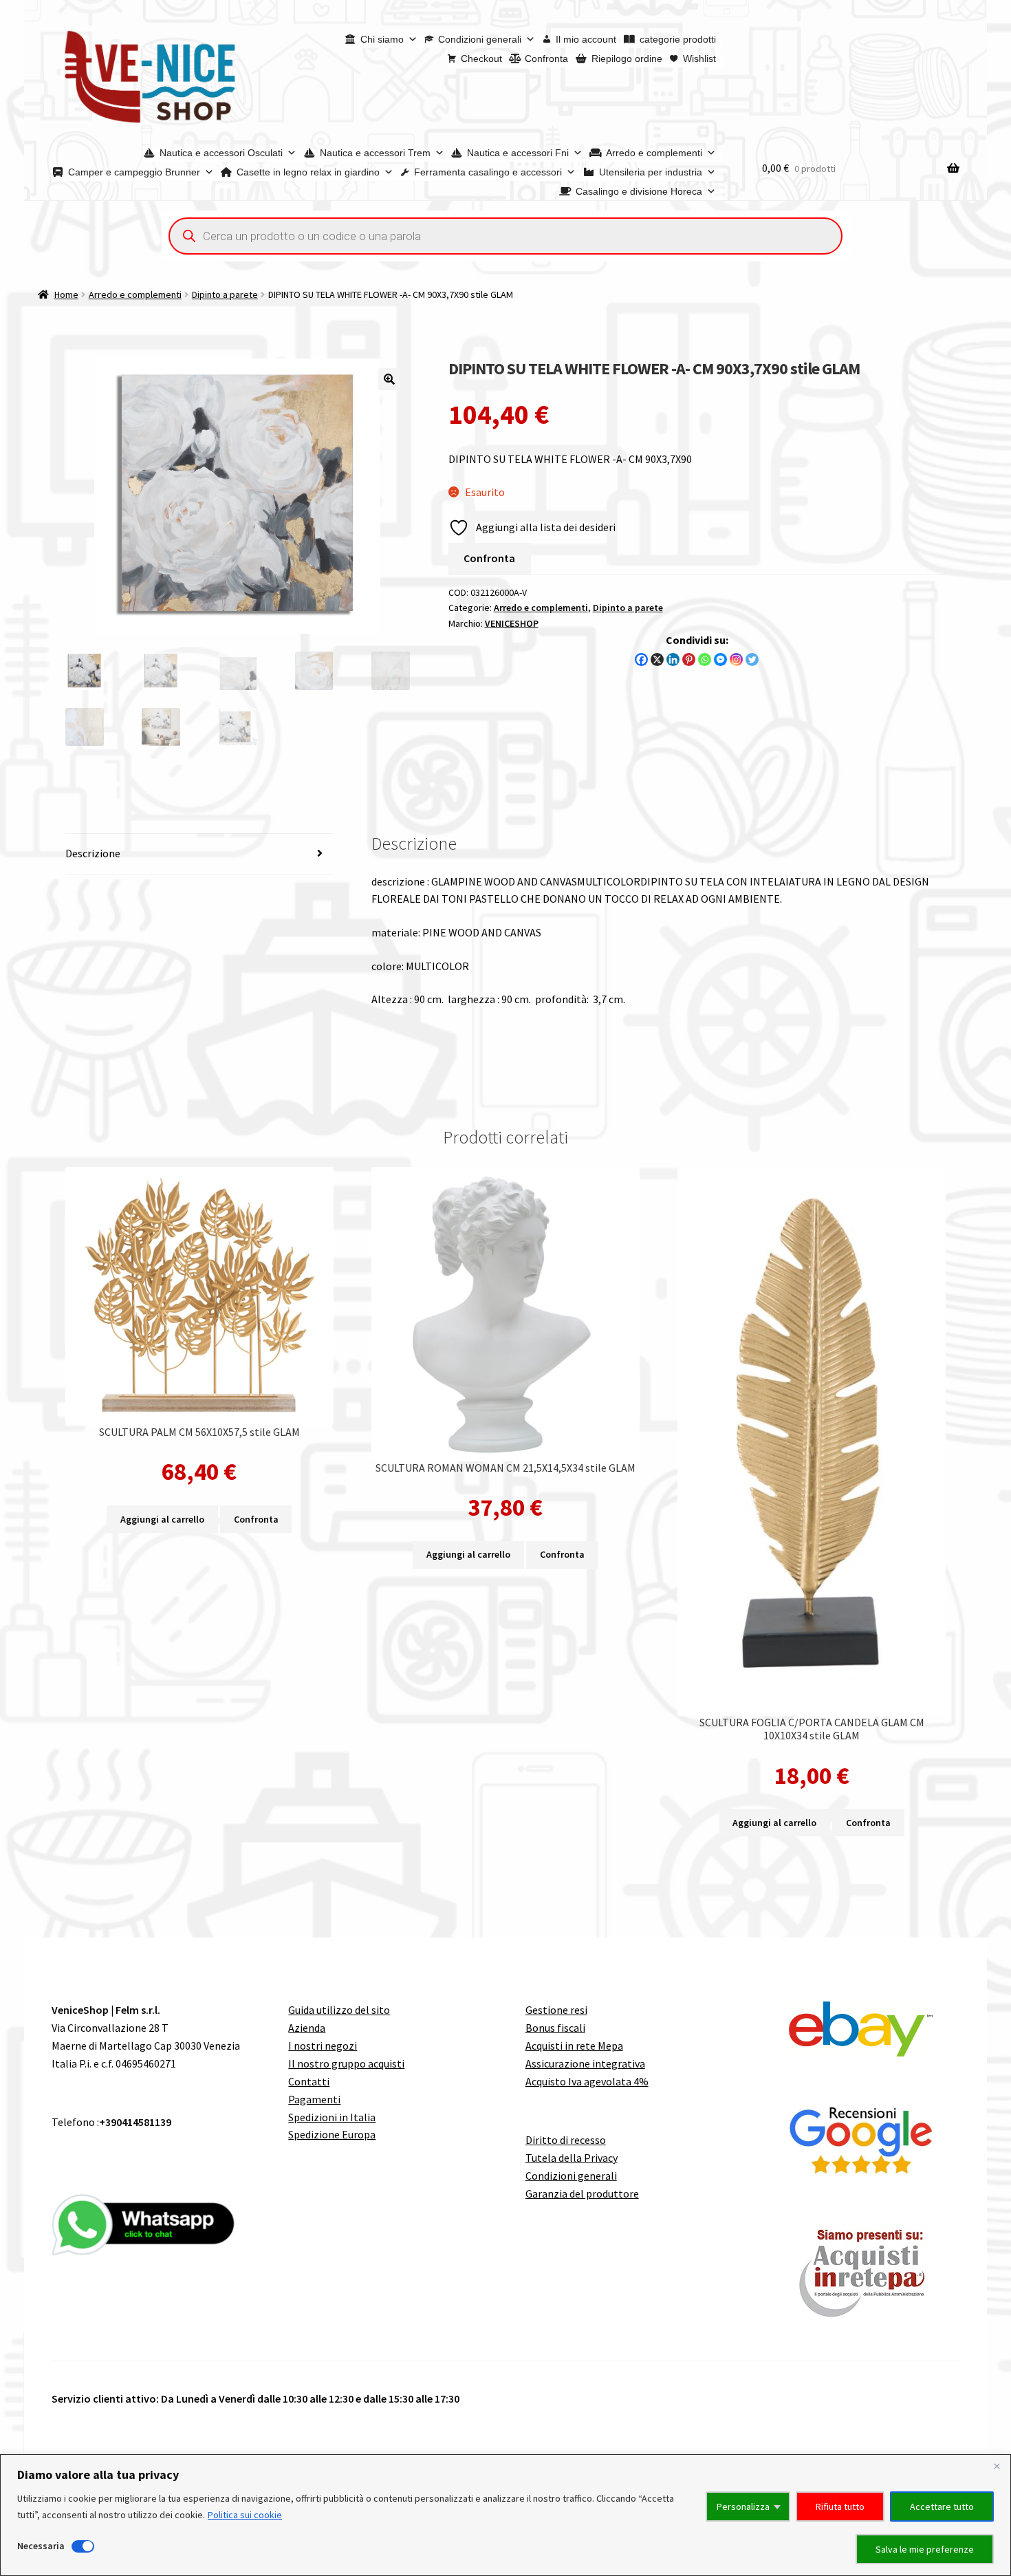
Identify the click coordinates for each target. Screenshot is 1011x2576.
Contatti (309, 2081)
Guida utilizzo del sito (339, 2010)
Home (66, 294)
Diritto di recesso (566, 2140)
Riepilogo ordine (627, 58)
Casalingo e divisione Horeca (639, 191)
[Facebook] (641, 659)
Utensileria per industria (651, 172)
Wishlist (699, 58)
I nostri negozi (323, 2046)
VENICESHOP (512, 623)
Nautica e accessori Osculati (221, 153)
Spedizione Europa (332, 2134)
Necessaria (41, 2546)
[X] (657, 659)
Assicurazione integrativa (585, 2063)
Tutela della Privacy (572, 2158)
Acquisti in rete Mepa (574, 2046)
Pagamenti (314, 2099)
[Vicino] (997, 2466)
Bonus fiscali (555, 2028)
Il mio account (586, 39)
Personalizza (743, 2507)
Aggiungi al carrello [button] (162, 1519)
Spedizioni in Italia (332, 2117)
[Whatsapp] (705, 659)
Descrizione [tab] (93, 853)
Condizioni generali (480, 39)
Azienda (307, 2028)
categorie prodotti (678, 39)
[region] (505, 2515)
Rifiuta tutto (840, 2507)
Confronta (546, 58)
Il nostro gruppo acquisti (346, 2063)
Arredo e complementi (654, 153)
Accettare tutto (942, 2507)
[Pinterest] (689, 659)
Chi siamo (382, 39)
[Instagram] (736, 659)
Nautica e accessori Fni (518, 153)
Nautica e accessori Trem (375, 153)
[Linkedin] (673, 659)
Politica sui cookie (245, 2515)
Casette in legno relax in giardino (308, 172)
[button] (389, 379)
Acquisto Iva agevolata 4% (587, 2081)
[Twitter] (752, 659)
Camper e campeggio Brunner (134, 172)
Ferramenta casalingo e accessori (488, 172)
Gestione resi (556, 2010)
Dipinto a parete (225, 294)
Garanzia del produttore (582, 2193)
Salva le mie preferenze (925, 2549)
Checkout (481, 58)
